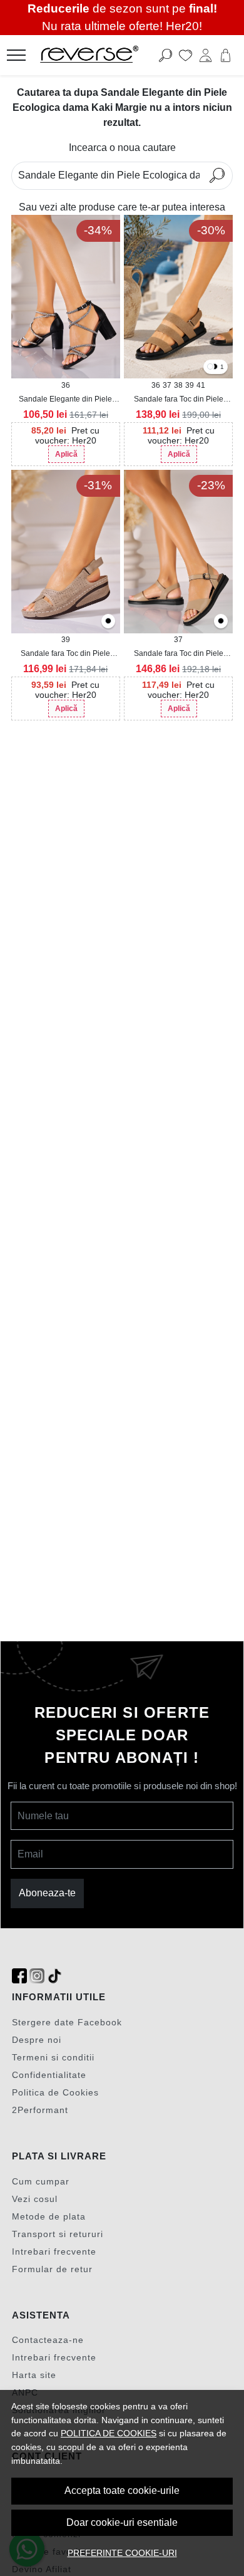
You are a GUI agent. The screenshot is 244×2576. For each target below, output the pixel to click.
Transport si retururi (58, 2234)
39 (190, 385)
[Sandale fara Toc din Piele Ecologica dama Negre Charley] (108, 622)
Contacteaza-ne (48, 2340)
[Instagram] (37, 1976)
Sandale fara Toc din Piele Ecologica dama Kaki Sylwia (178, 654)
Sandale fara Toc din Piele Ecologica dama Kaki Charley (65, 654)
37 (167, 385)
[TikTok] (54, 1976)
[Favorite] (186, 55)
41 (201, 385)
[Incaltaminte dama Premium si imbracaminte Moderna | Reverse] (103, 55)
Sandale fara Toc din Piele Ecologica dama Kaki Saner (179, 400)
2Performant (40, 2110)
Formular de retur (52, 2269)
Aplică (66, 454)
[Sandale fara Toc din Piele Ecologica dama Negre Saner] (215, 367)
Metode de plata (49, 2216)
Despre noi (37, 2040)
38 (178, 385)
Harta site (34, 2375)
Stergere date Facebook (67, 2022)
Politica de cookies (109, 2433)
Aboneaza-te (47, 1893)
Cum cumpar (41, 2181)
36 (66, 385)
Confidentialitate (49, 2075)
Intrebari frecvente (54, 2251)
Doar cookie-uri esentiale (122, 2522)
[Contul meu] (206, 55)
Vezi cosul (35, 2199)
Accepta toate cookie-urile (122, 2490)
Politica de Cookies (55, 2092)
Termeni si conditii (53, 2057)
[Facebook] (19, 1976)
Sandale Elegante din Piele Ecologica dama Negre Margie (66, 400)
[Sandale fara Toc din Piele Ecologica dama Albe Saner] (210, 367)
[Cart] (226, 55)
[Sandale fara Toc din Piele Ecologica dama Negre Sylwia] (221, 622)
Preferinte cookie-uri (122, 2553)
